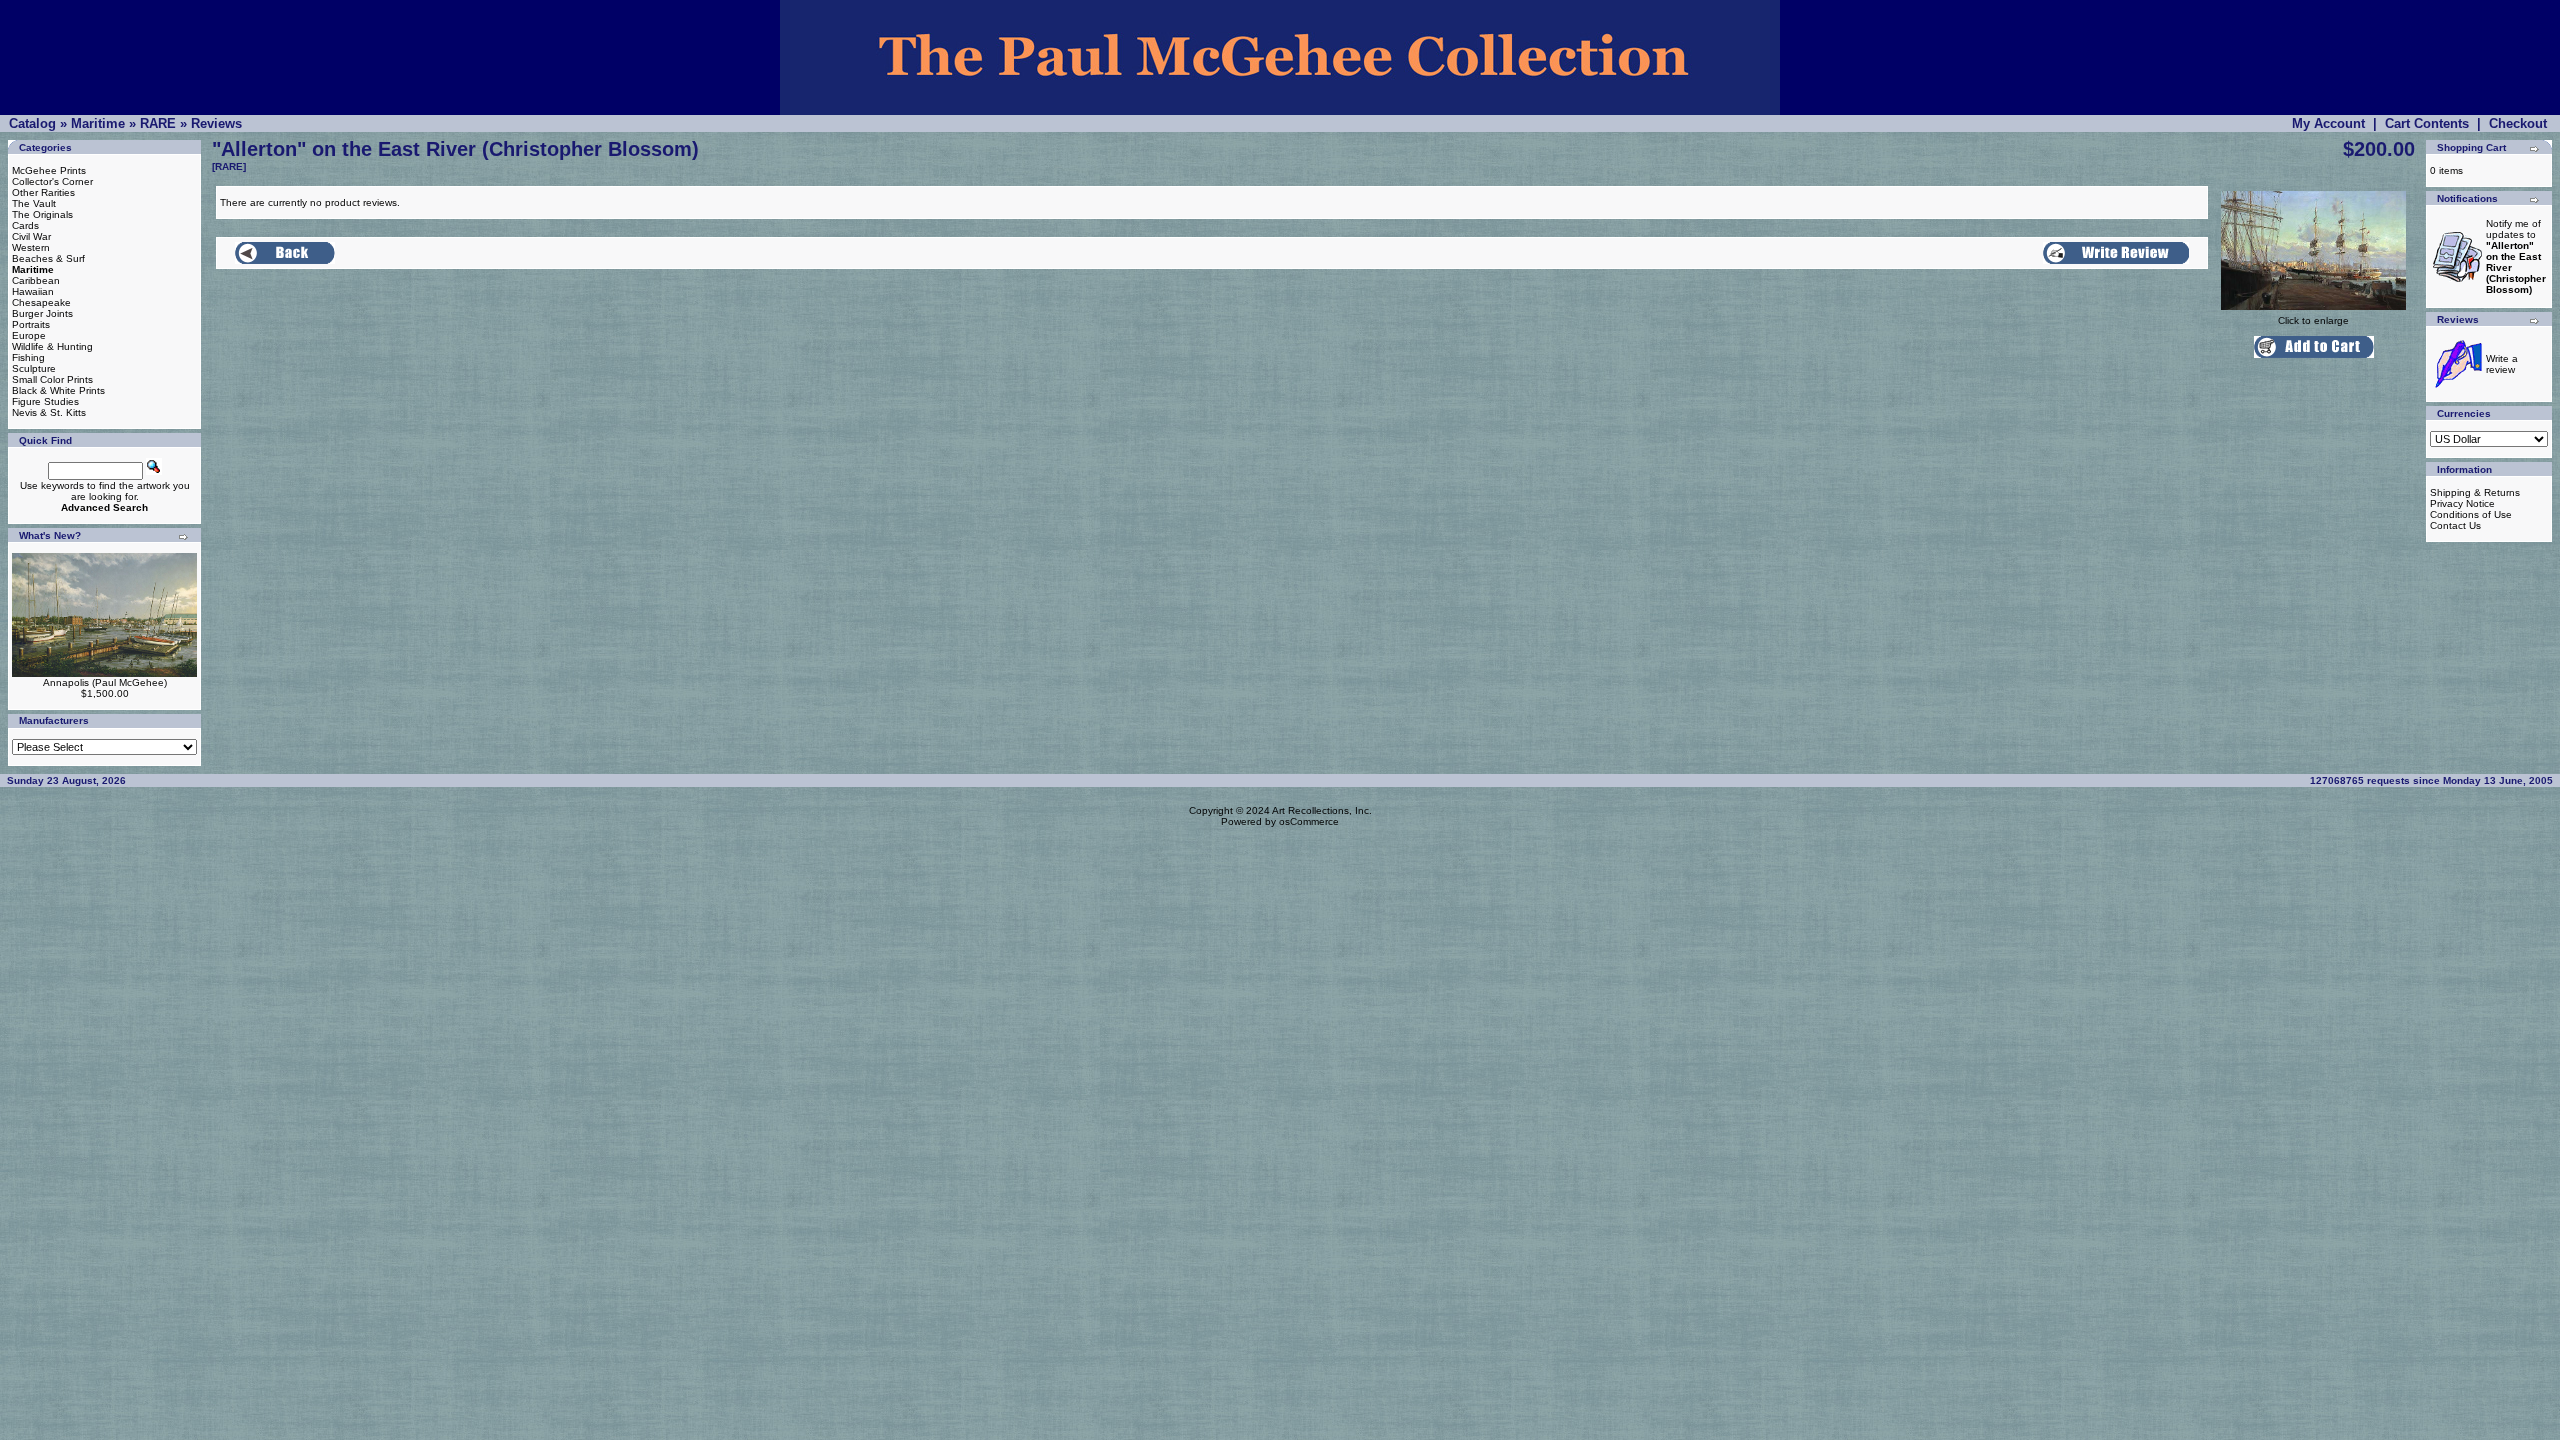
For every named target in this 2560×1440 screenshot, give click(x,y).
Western (31, 247)
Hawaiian (33, 291)
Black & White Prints (58, 390)
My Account (2328, 123)
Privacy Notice (2462, 503)
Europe (29, 335)
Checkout (2518, 123)
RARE (158, 123)
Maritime (98, 123)
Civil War (31, 236)
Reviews (216, 123)
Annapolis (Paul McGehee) (105, 682)
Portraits (31, 324)
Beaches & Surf (48, 258)
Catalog (32, 123)
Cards (25, 225)
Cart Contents (2427, 123)
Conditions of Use (2471, 514)
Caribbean (36, 280)
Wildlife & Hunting (52, 346)
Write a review (2502, 364)
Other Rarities (43, 192)
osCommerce (1309, 821)
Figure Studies (45, 401)
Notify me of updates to (2516, 256)
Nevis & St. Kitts (49, 412)
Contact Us (2455, 525)
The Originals (42, 214)
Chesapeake (41, 302)
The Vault (34, 203)
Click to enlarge (2313, 320)
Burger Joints (42, 313)
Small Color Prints (52, 379)
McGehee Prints (49, 170)
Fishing (28, 357)
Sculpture (34, 368)
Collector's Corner (52, 181)
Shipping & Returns (2475, 492)
